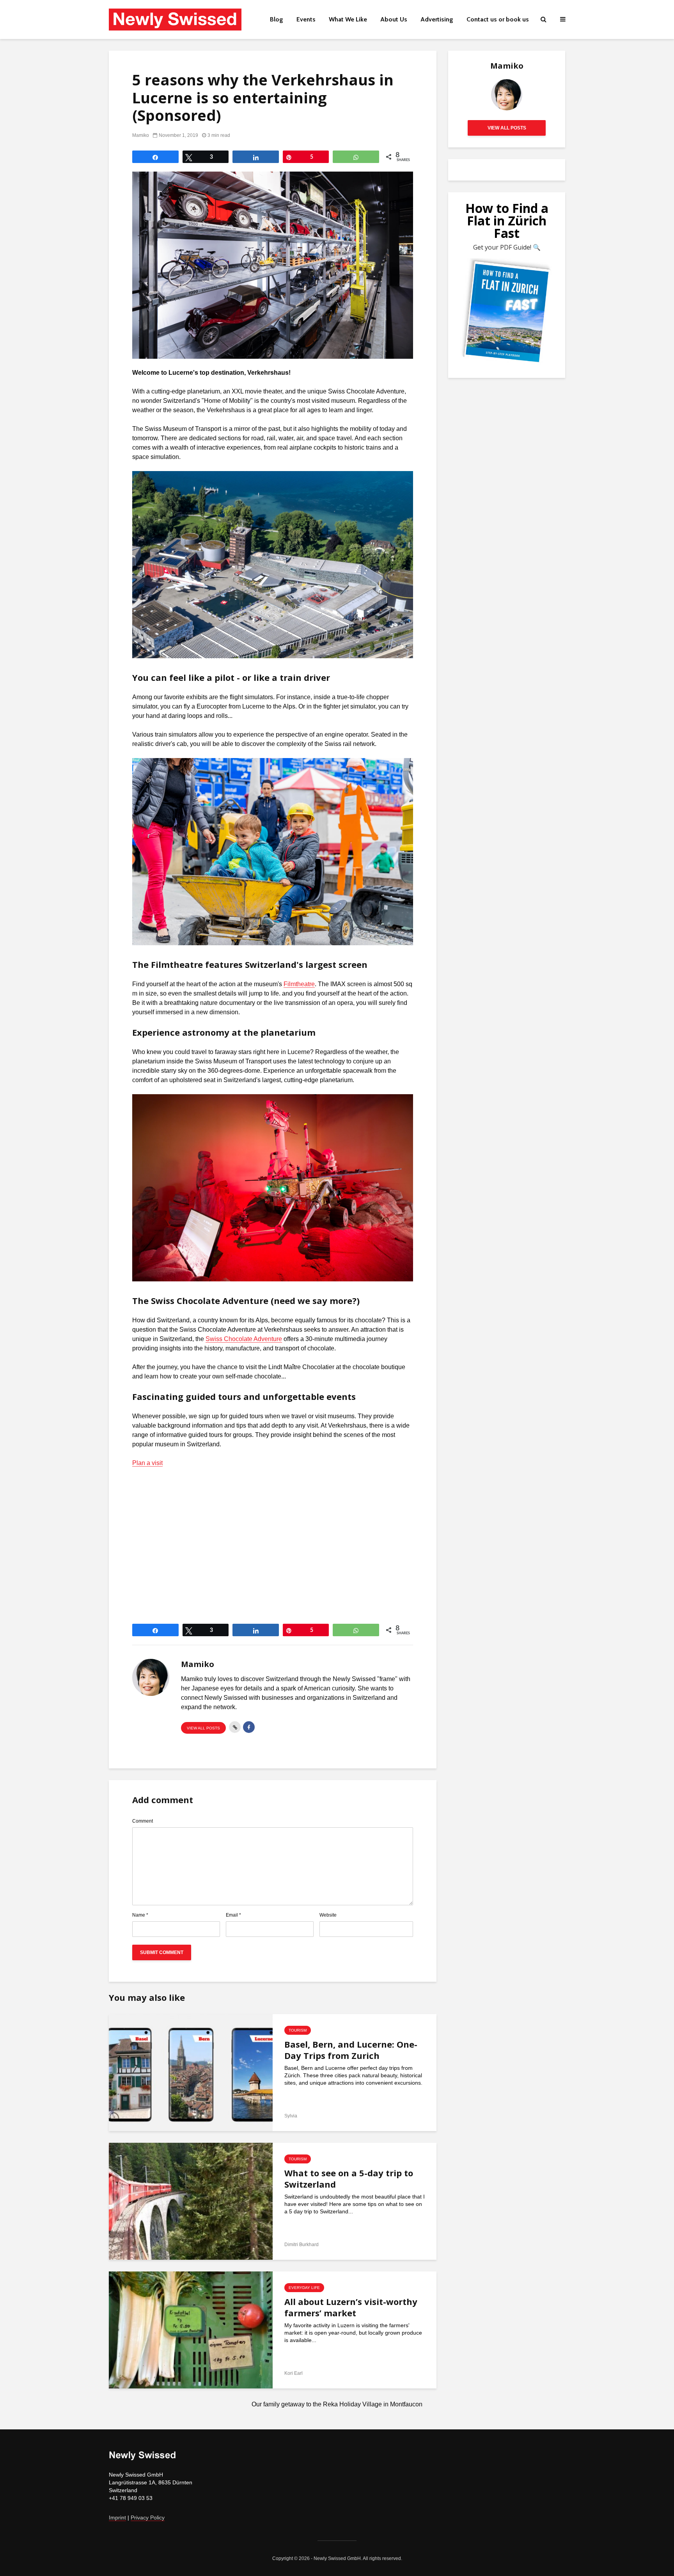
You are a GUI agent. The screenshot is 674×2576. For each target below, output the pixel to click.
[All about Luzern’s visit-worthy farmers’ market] (191, 2330)
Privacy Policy (148, 2518)
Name (140, 1915)
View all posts (203, 1728)
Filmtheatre (299, 984)
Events (306, 19)
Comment (143, 1821)
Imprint (117, 2518)
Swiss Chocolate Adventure (244, 1339)
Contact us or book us (498, 19)
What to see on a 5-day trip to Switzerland (349, 2179)
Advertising (437, 19)
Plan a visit (147, 1463)
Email (233, 1915)
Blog (277, 19)
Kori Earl (294, 2373)
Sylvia (291, 2116)
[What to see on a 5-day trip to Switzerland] (191, 2201)
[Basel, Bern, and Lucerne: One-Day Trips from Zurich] (191, 2072)
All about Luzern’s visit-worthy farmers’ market (351, 2307)
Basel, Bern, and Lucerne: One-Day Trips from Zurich (351, 2050)
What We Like (348, 19)
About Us (394, 19)
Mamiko (141, 135)
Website (328, 1915)
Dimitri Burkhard (302, 2245)
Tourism (298, 2030)
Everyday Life (304, 2288)
